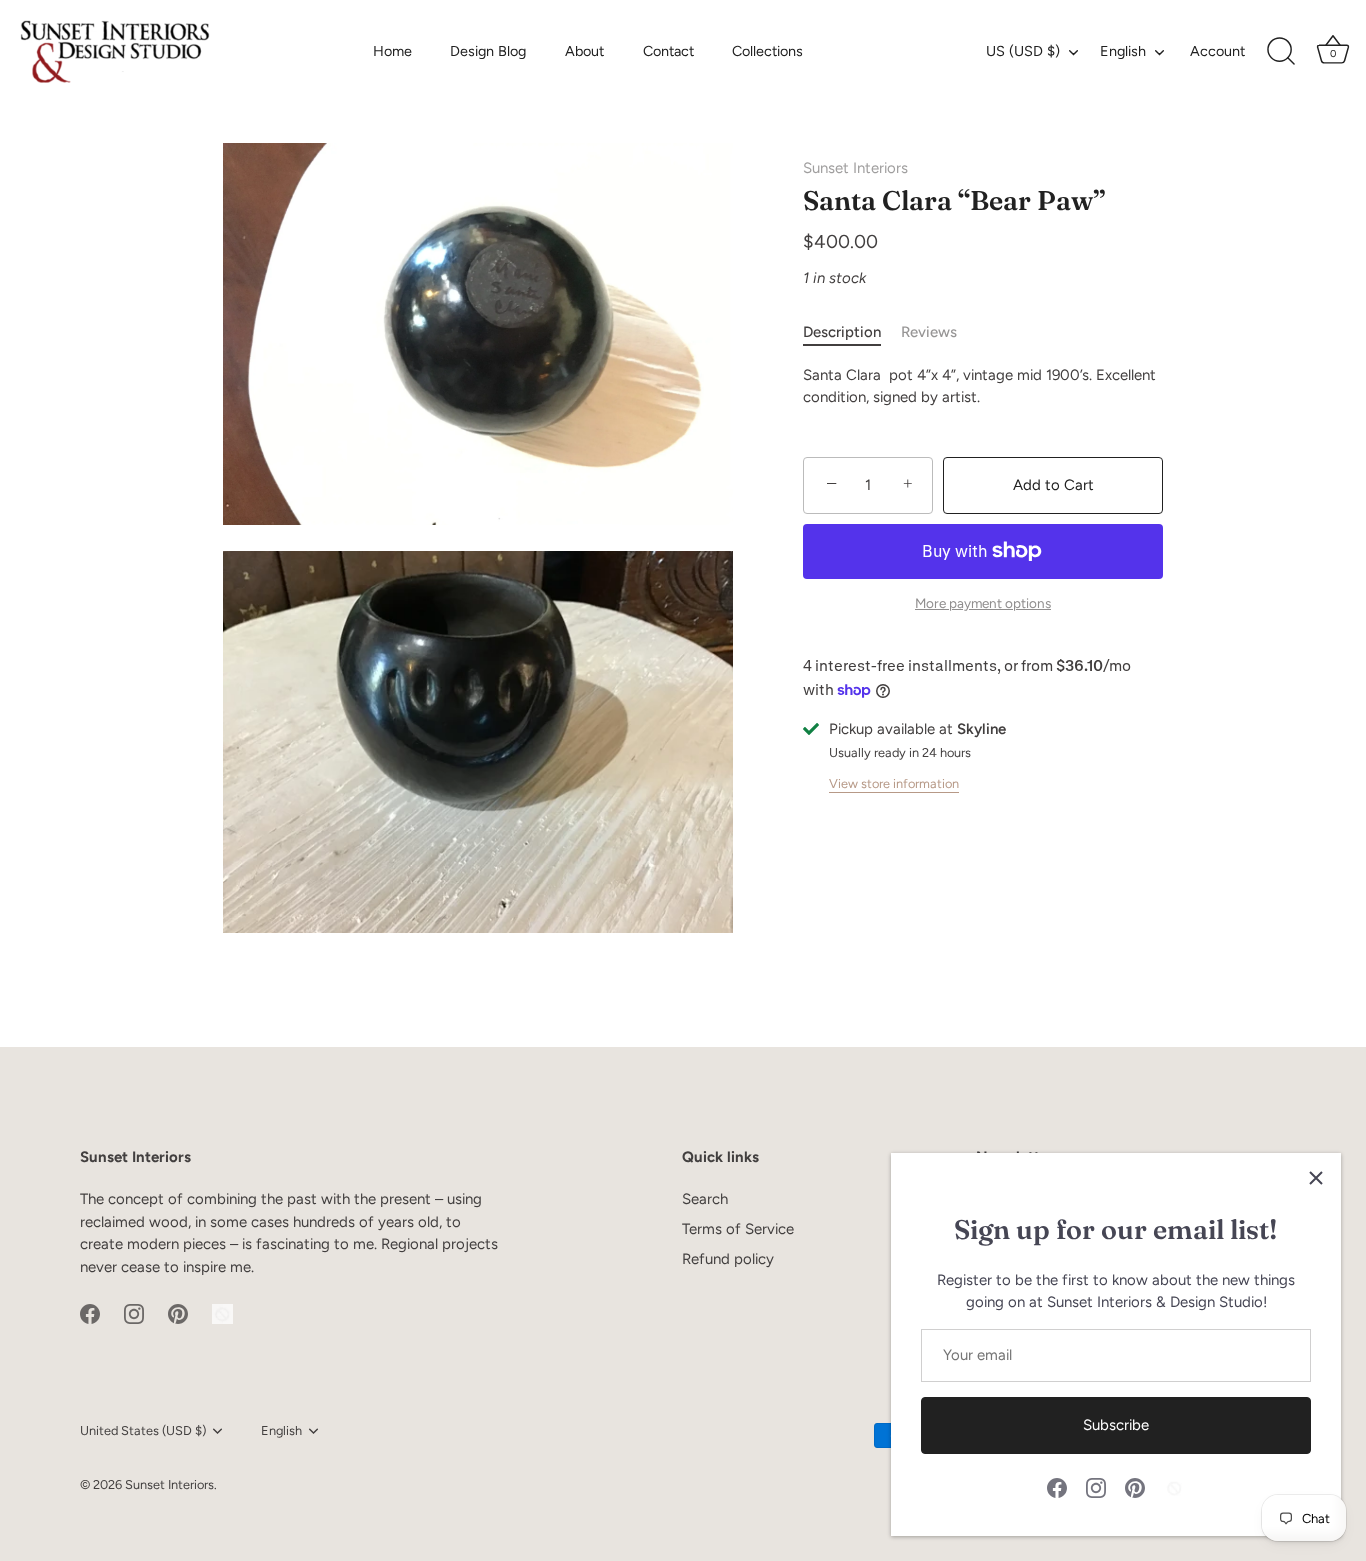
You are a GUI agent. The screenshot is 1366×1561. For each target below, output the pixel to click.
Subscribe (1116, 1425)
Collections (767, 51)
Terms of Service (738, 1229)
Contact (668, 51)
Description (842, 332)
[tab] (852, 332)
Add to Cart (1053, 485)
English (1123, 51)
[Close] (1316, 1178)
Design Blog (488, 51)
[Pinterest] (1135, 1487)
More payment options (983, 603)
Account (1217, 51)
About (584, 51)
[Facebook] (1057, 1487)
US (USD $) (1023, 51)
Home (392, 51)
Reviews (929, 332)
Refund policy (728, 1259)
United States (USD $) (143, 1430)
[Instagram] (1096, 1487)
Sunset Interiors (855, 168)
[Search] (1281, 52)
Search (705, 1199)
